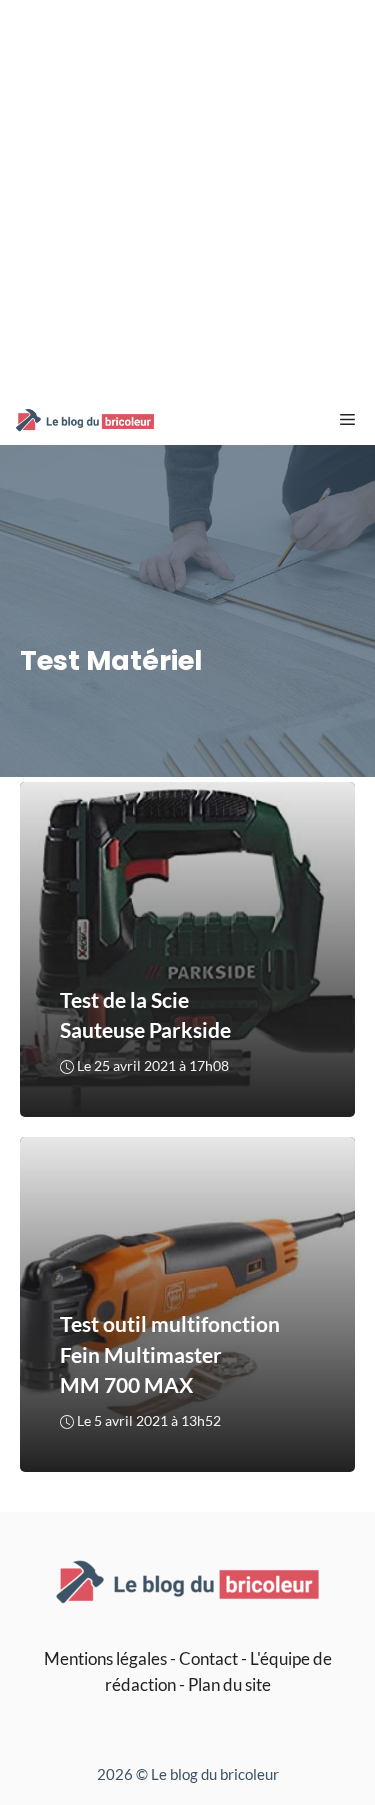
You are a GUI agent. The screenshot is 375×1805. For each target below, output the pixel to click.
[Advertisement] (187, 197)
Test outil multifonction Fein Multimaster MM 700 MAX (170, 1355)
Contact (208, 1658)
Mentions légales (105, 1658)
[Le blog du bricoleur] (85, 420)
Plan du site (229, 1684)
